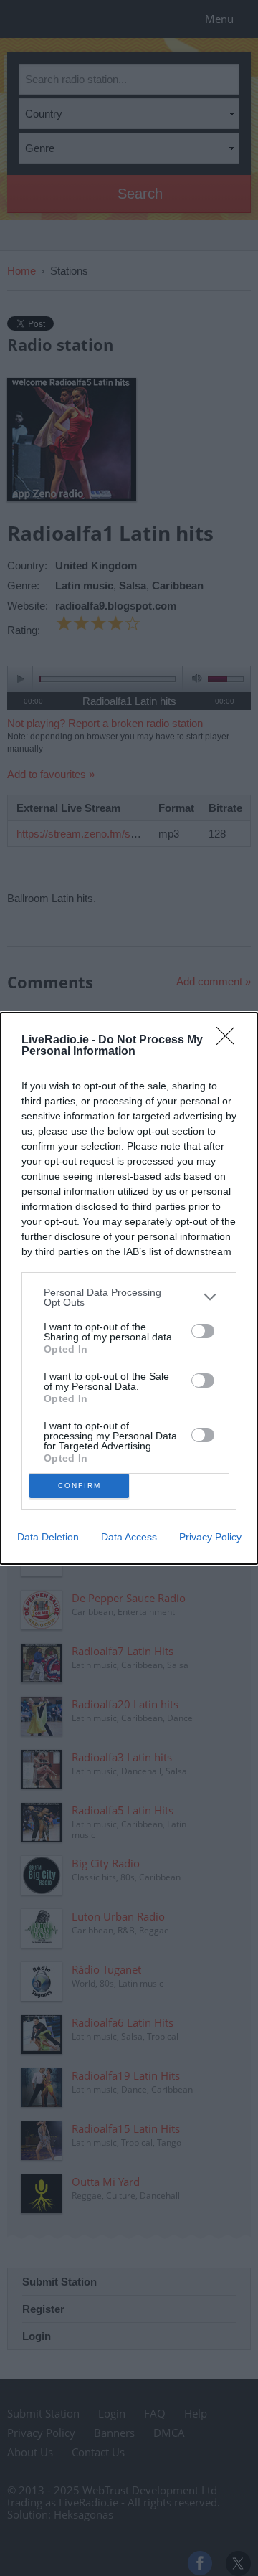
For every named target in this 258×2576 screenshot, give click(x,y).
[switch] (203, 1331)
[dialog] (129, 1288)
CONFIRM (80, 1486)
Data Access (129, 1537)
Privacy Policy (210, 1537)
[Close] (230, 1041)
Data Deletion (48, 1537)
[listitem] (129, 1297)
